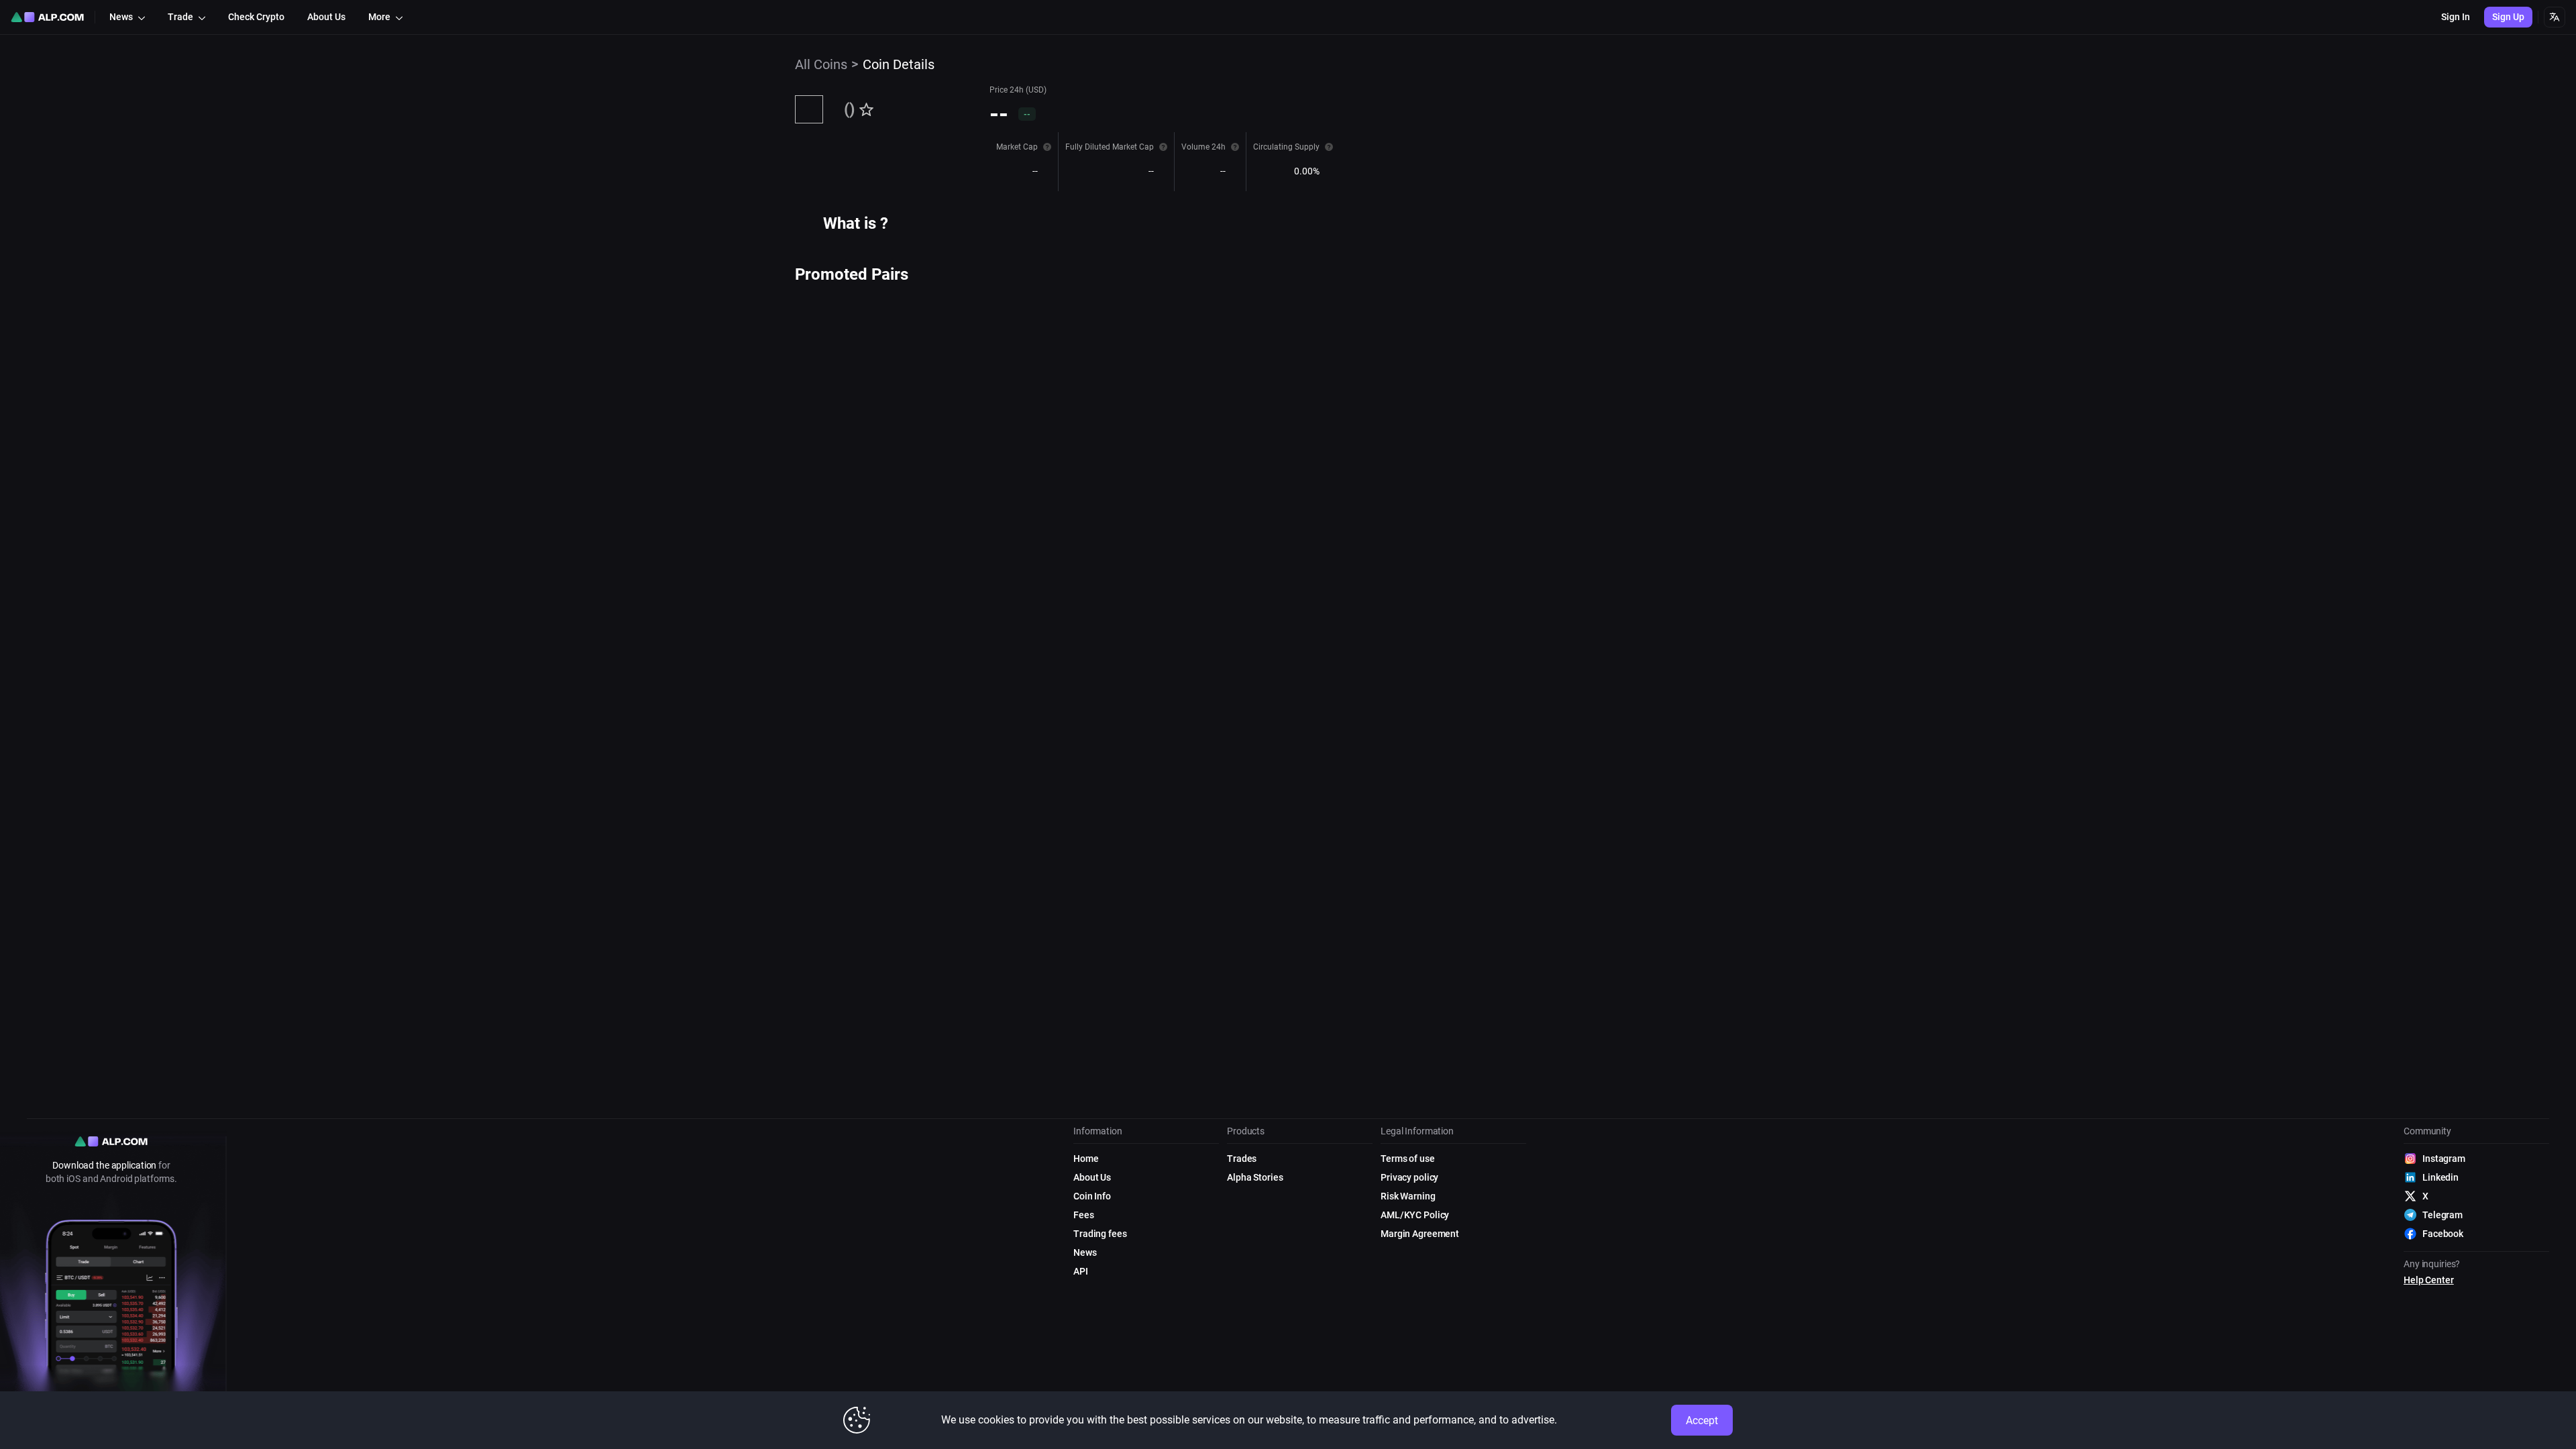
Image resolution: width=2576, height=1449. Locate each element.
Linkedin (2440, 1177)
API (1081, 1271)
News (1085, 1252)
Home (1086, 1159)
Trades (1242, 1159)
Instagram (2444, 1159)
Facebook (2443, 1234)
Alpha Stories (1255, 1177)
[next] (910, 294)
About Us (1092, 1177)
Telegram (2443, 1215)
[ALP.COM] (47, 17)
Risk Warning (1408, 1196)
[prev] (800, 294)
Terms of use (1408, 1159)
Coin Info (1092, 1196)
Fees (1084, 1215)
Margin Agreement (1420, 1234)
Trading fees (1100, 1234)
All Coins (821, 64)
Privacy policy (1409, 1177)
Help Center (2429, 1280)
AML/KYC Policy (1415, 1215)
